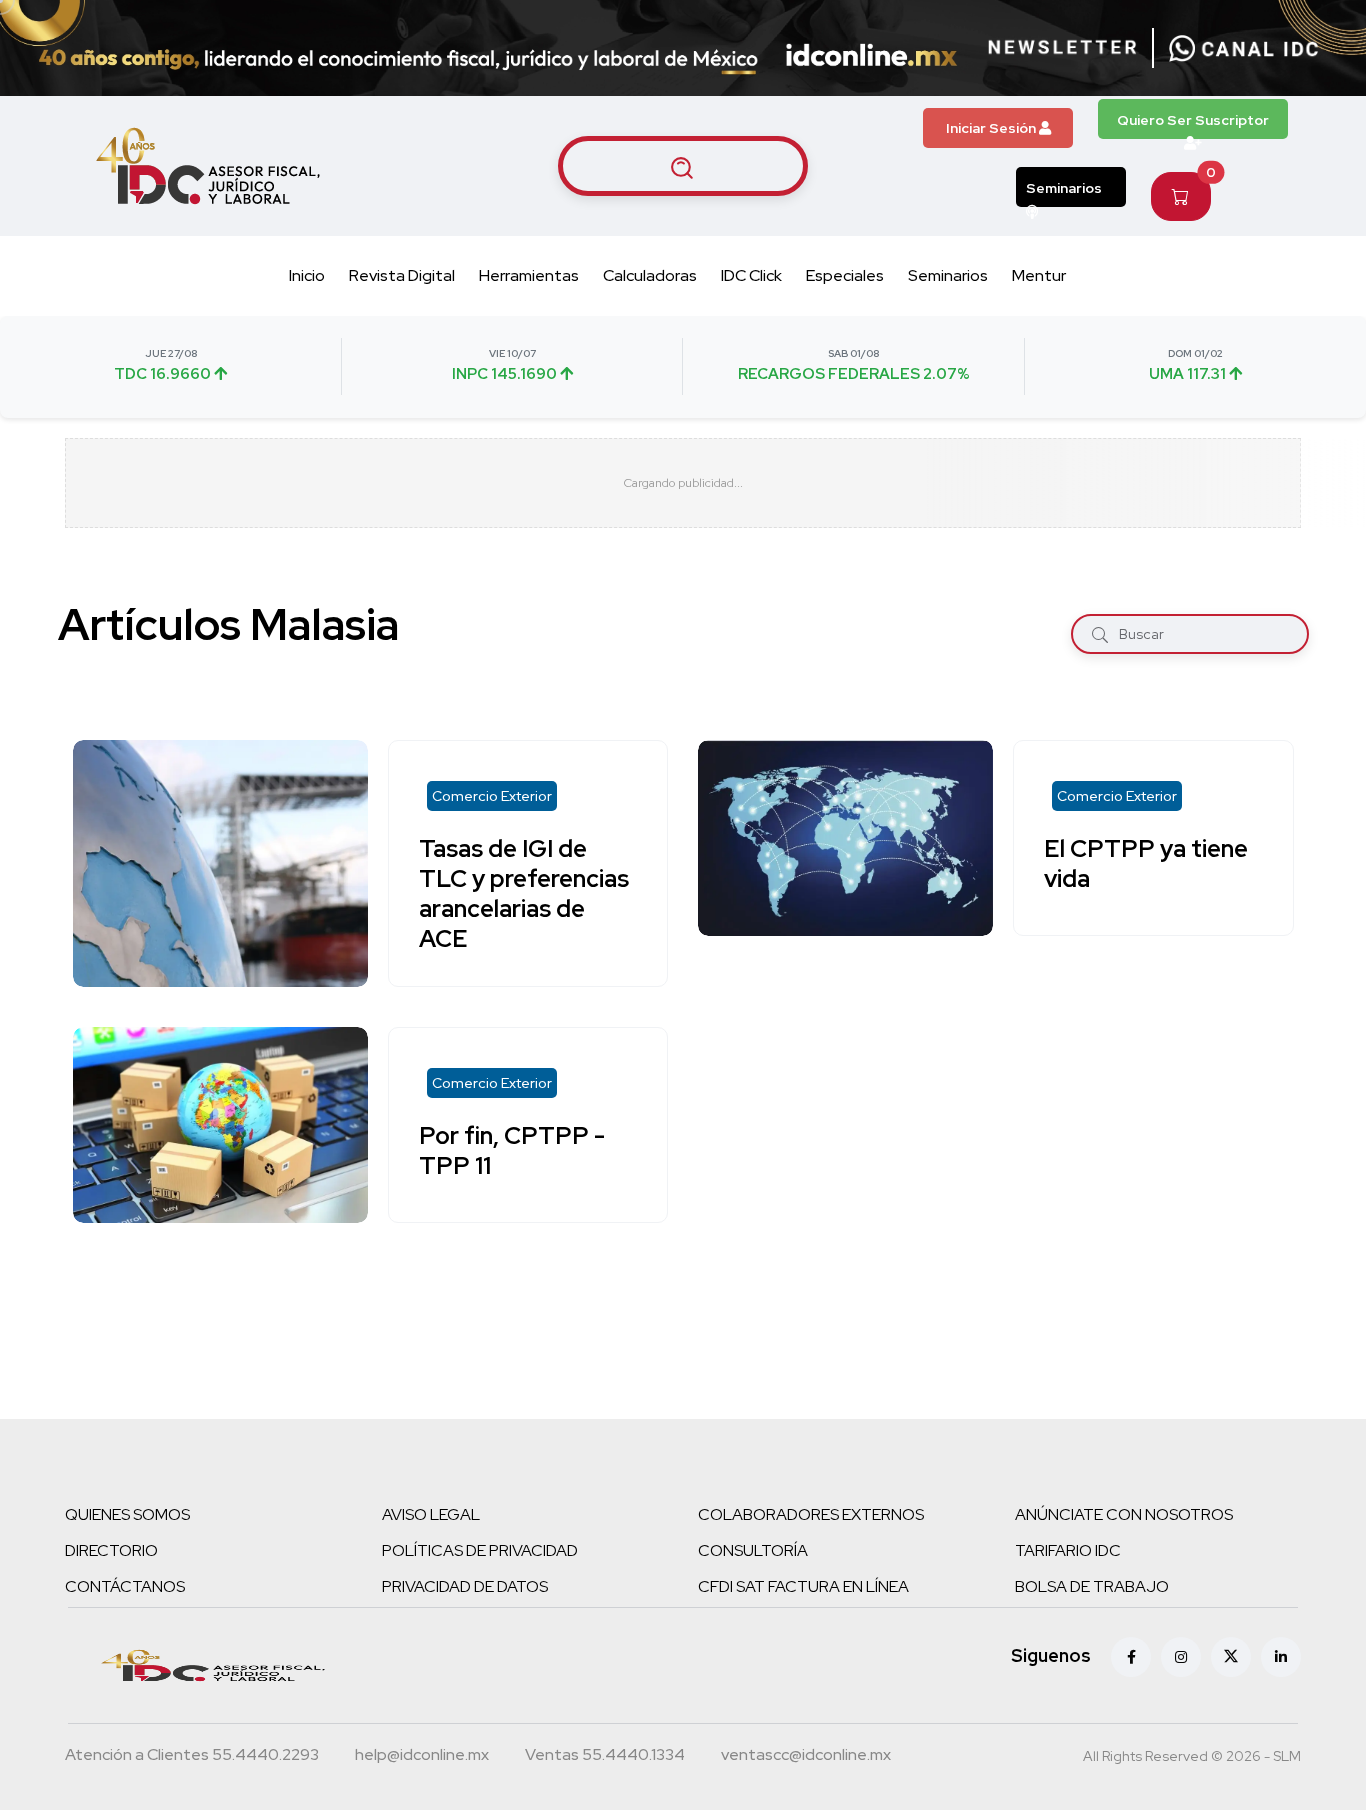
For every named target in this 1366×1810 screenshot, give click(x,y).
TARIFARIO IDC (1068, 1550)
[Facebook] (1131, 1657)
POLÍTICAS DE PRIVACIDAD (480, 1550)
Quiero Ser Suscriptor (1193, 120)
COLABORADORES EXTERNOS (811, 1514)
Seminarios (1064, 188)
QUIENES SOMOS (127, 1514)
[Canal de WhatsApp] (1244, 48)
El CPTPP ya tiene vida (1146, 863)
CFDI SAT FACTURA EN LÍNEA (803, 1586)
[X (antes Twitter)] (1231, 1657)
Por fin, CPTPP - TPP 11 (512, 1150)
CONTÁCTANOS (125, 1586)
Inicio (307, 275)
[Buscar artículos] (683, 166)
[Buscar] (1100, 633)
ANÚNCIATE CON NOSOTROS (1124, 1514)
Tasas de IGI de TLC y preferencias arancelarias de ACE (524, 893)
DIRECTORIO (111, 1550)
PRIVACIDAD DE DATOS (465, 1586)
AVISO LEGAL (431, 1514)
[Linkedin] (1281, 1657)
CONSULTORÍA (753, 1550)
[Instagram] (1181, 1657)
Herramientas (529, 275)
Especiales (845, 275)
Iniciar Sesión (992, 128)
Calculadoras (650, 275)
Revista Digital (402, 275)
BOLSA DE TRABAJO (1092, 1586)
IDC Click (751, 275)
